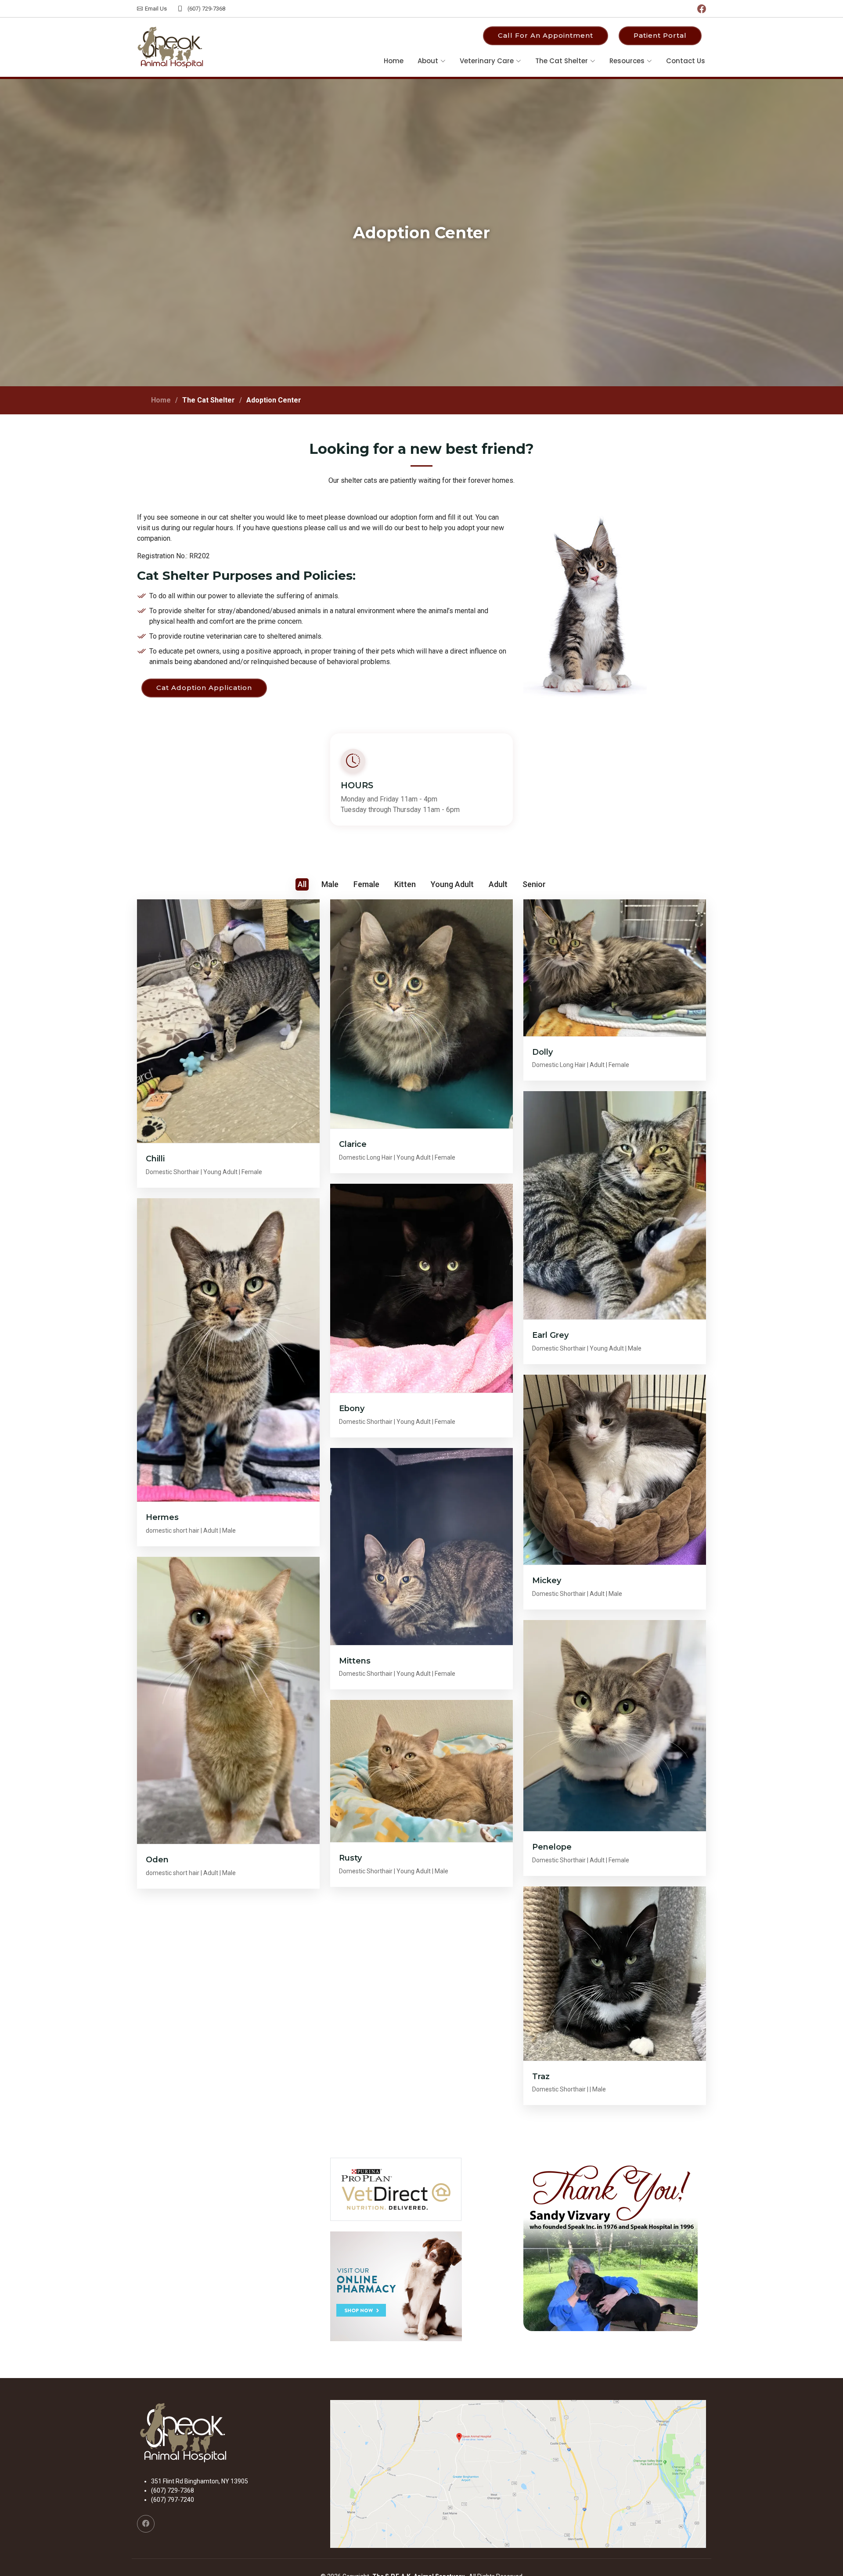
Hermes (162, 1517)
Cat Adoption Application (204, 688)
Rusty (350, 1858)
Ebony (352, 1408)
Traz (541, 2077)
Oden (157, 1860)
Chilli (155, 1159)
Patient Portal (660, 35)
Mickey (547, 1581)
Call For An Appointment (546, 35)
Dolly (542, 1052)
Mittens (355, 1661)
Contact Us (686, 61)
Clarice (353, 1144)
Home (394, 61)
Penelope (552, 1847)
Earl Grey (550, 1335)
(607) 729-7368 (206, 9)
